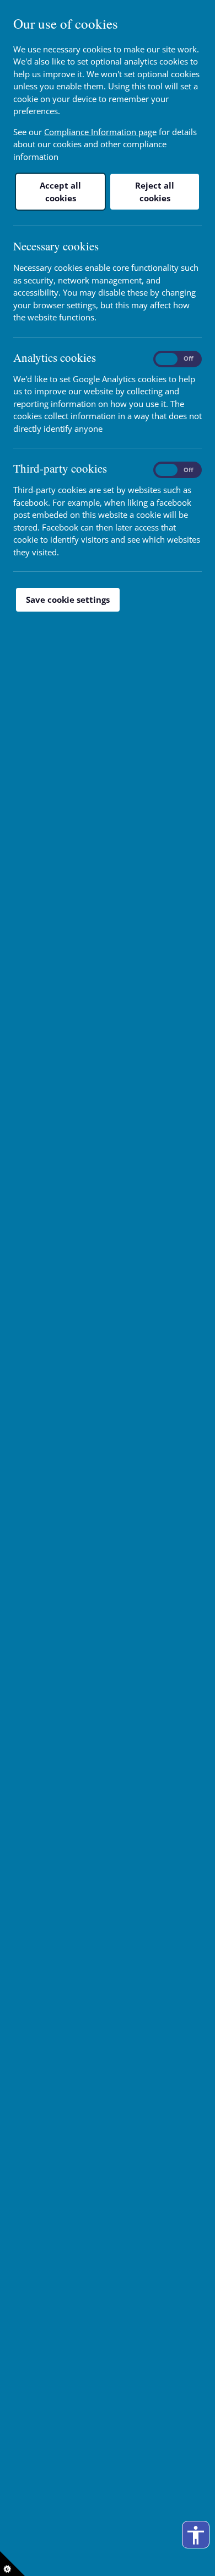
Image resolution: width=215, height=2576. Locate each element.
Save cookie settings (68, 599)
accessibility (196, 2535)
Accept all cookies (60, 192)
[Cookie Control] (12, 2564)
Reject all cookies (155, 192)
